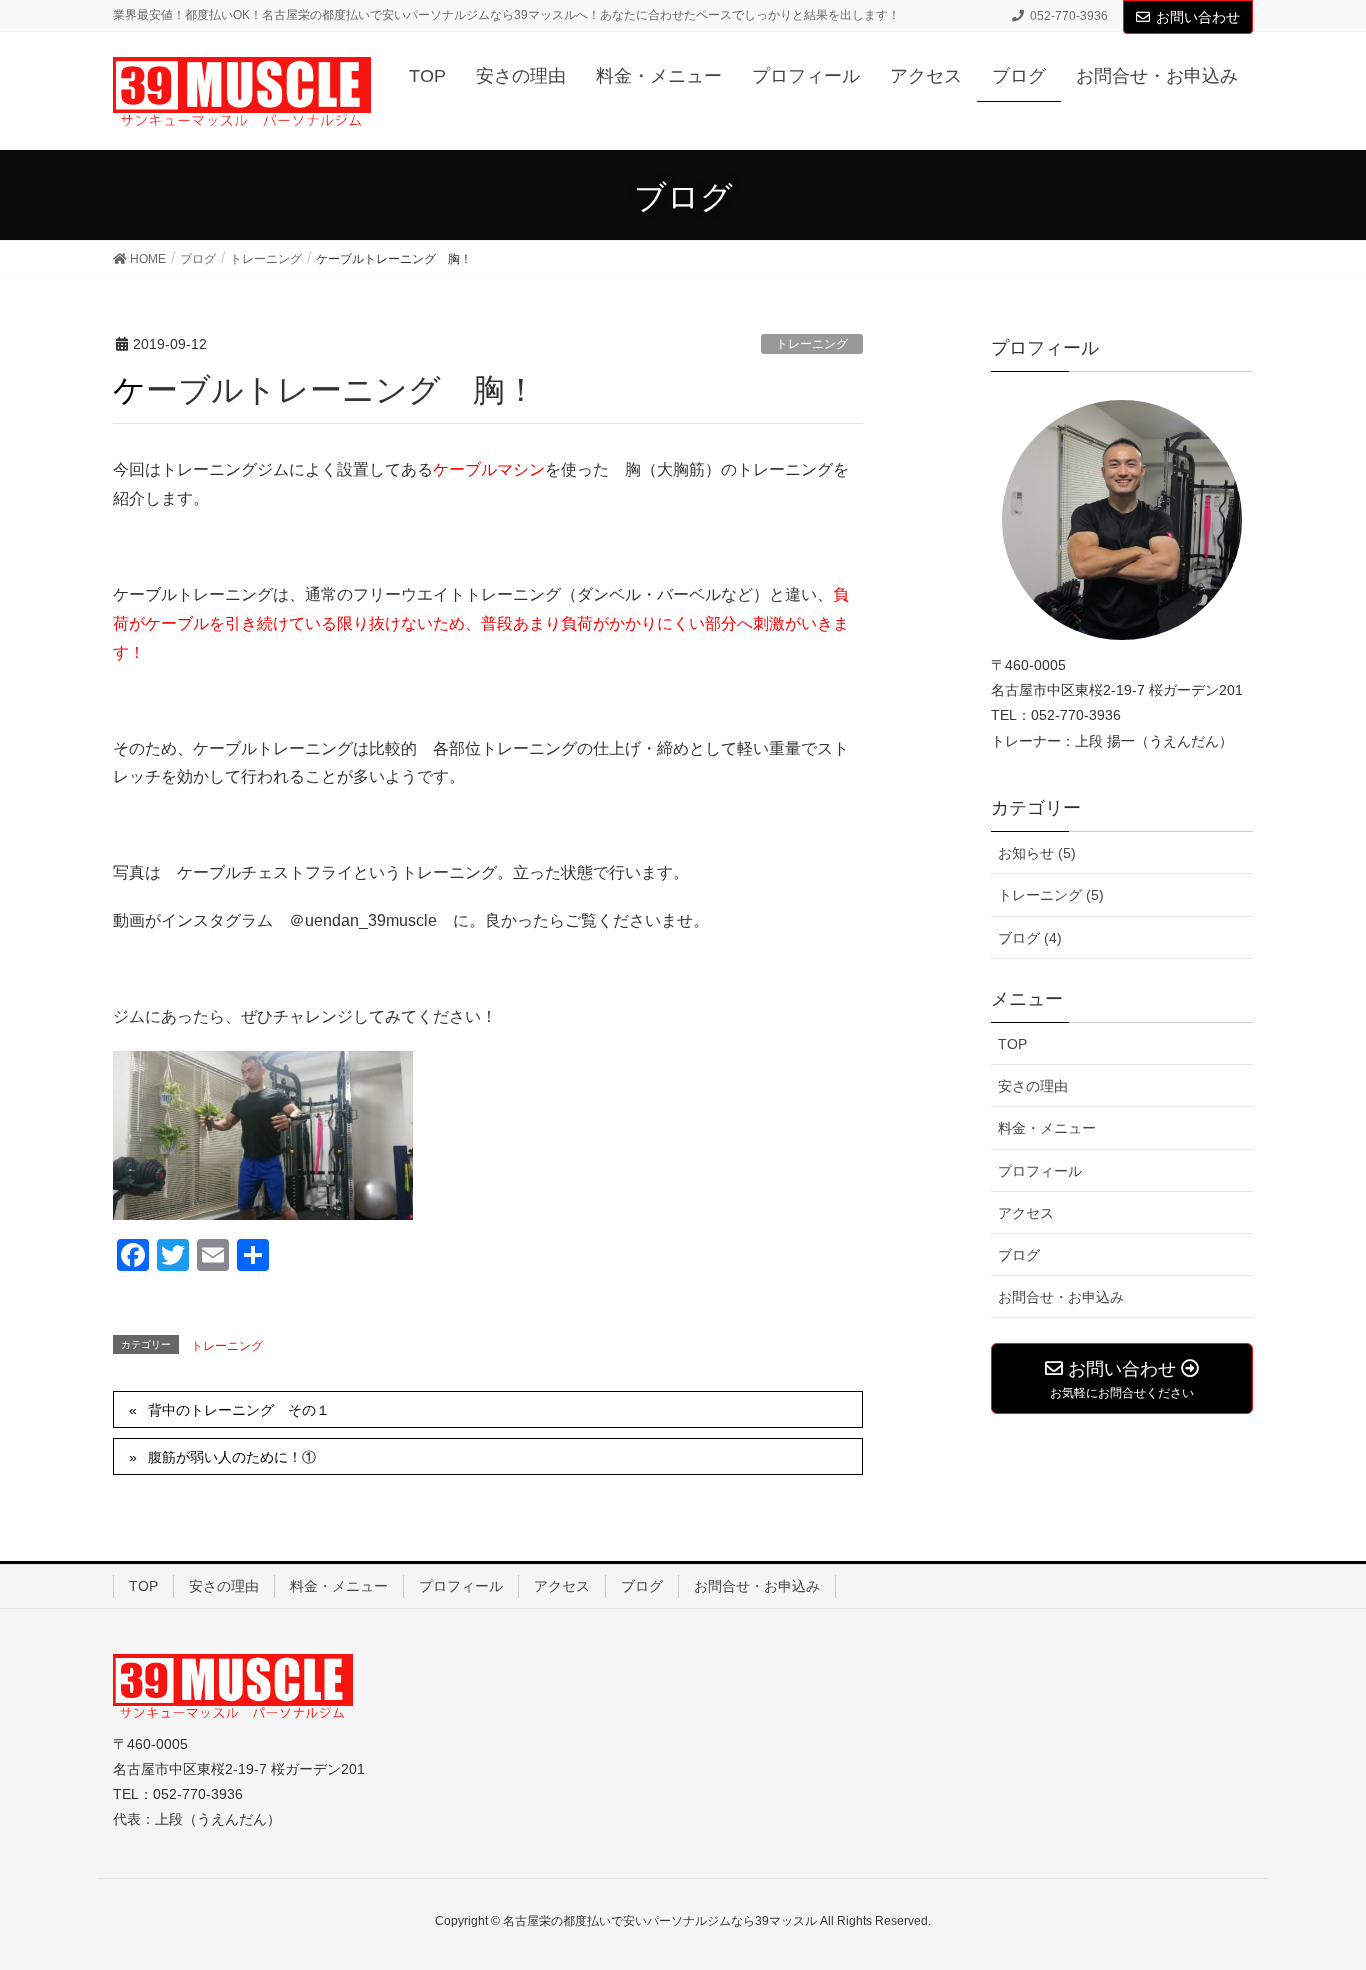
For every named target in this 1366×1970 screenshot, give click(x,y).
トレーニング (812, 344)
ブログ (1019, 1255)
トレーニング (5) (1051, 895)
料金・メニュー (1047, 1128)
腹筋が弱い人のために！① (232, 1457)
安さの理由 (1033, 1086)
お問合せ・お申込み (1061, 1297)
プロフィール (1040, 1171)
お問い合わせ (1198, 17)
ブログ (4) (1030, 938)
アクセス (1026, 1213)
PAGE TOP (1338, 1884)
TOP (1012, 1044)
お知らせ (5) (1037, 853)
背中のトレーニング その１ (239, 1410)
